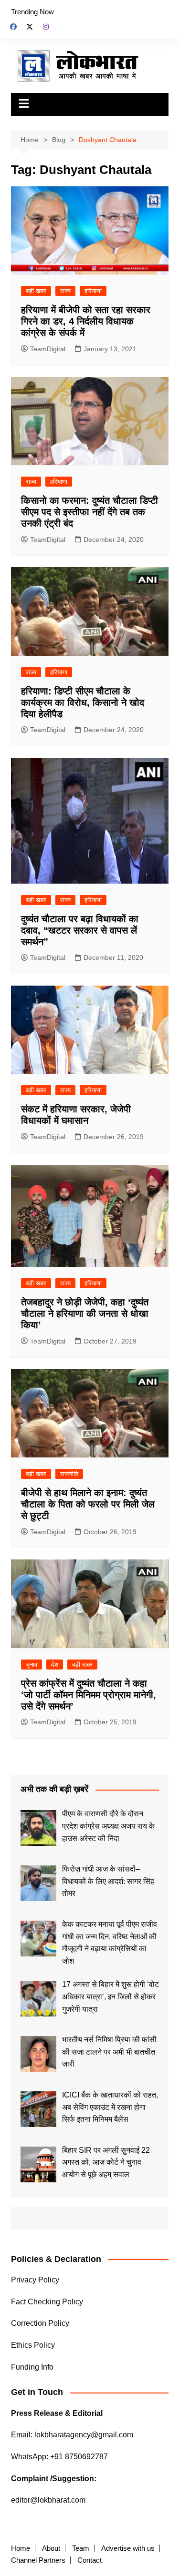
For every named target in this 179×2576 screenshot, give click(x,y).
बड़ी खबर (36, 291)
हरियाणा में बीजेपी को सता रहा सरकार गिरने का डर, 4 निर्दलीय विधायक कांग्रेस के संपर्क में (86, 321)
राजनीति (69, 1474)
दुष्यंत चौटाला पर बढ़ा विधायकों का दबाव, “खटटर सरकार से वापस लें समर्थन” (80, 930)
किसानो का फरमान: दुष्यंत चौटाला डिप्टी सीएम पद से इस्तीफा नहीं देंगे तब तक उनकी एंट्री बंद (89, 512)
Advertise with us (128, 2548)
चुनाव (32, 1665)
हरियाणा (93, 291)
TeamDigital (48, 349)
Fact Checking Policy (47, 2302)
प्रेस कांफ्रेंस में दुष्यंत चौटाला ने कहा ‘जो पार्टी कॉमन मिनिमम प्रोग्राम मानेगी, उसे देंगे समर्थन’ (89, 1695)
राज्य (65, 291)
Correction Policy (40, 2323)
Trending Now (32, 12)
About (51, 2548)
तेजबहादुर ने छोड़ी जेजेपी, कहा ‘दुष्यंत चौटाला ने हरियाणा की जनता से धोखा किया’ (85, 1313)
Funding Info (32, 2367)
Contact (89, 2560)
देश (55, 1665)
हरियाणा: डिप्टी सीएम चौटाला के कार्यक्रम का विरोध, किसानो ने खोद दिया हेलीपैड (83, 703)
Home (21, 2548)
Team (81, 2548)
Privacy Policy (35, 2280)
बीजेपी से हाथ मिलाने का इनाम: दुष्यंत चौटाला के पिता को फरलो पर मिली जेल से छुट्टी (88, 1504)
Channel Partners (38, 2560)
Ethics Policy (33, 2345)
